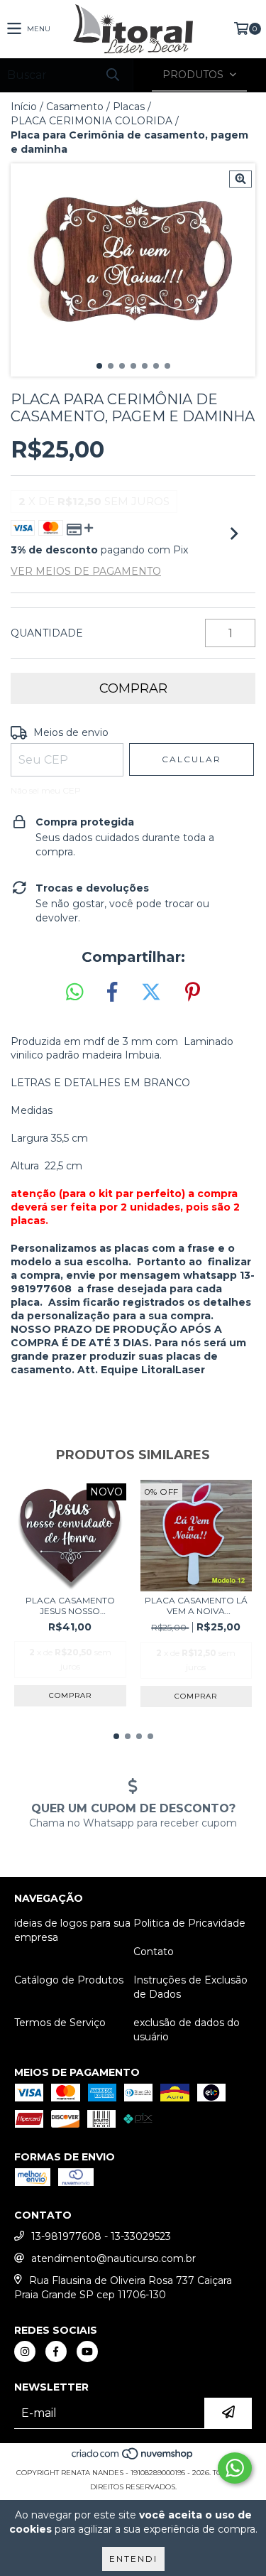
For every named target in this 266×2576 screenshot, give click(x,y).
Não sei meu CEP (46, 790)
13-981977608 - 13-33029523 (101, 2236)
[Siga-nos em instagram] (25, 2352)
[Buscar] (112, 75)
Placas (129, 107)
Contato (154, 1952)
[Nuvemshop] (133, 2458)
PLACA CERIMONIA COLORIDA (92, 121)
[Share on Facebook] (112, 992)
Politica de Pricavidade (189, 1923)
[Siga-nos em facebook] (56, 2352)
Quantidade (47, 633)
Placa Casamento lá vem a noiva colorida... (196, 1606)
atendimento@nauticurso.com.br (113, 2258)
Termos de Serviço (60, 2023)
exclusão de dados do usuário (187, 2030)
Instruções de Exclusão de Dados (190, 1987)
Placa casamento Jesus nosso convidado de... (70, 1606)
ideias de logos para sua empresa (72, 1930)
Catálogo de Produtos (69, 1980)
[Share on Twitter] (151, 992)
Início (24, 107)
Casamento (75, 107)
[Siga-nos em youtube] (87, 2352)
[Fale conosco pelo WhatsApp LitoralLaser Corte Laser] (235, 2468)
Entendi (133, 2559)
